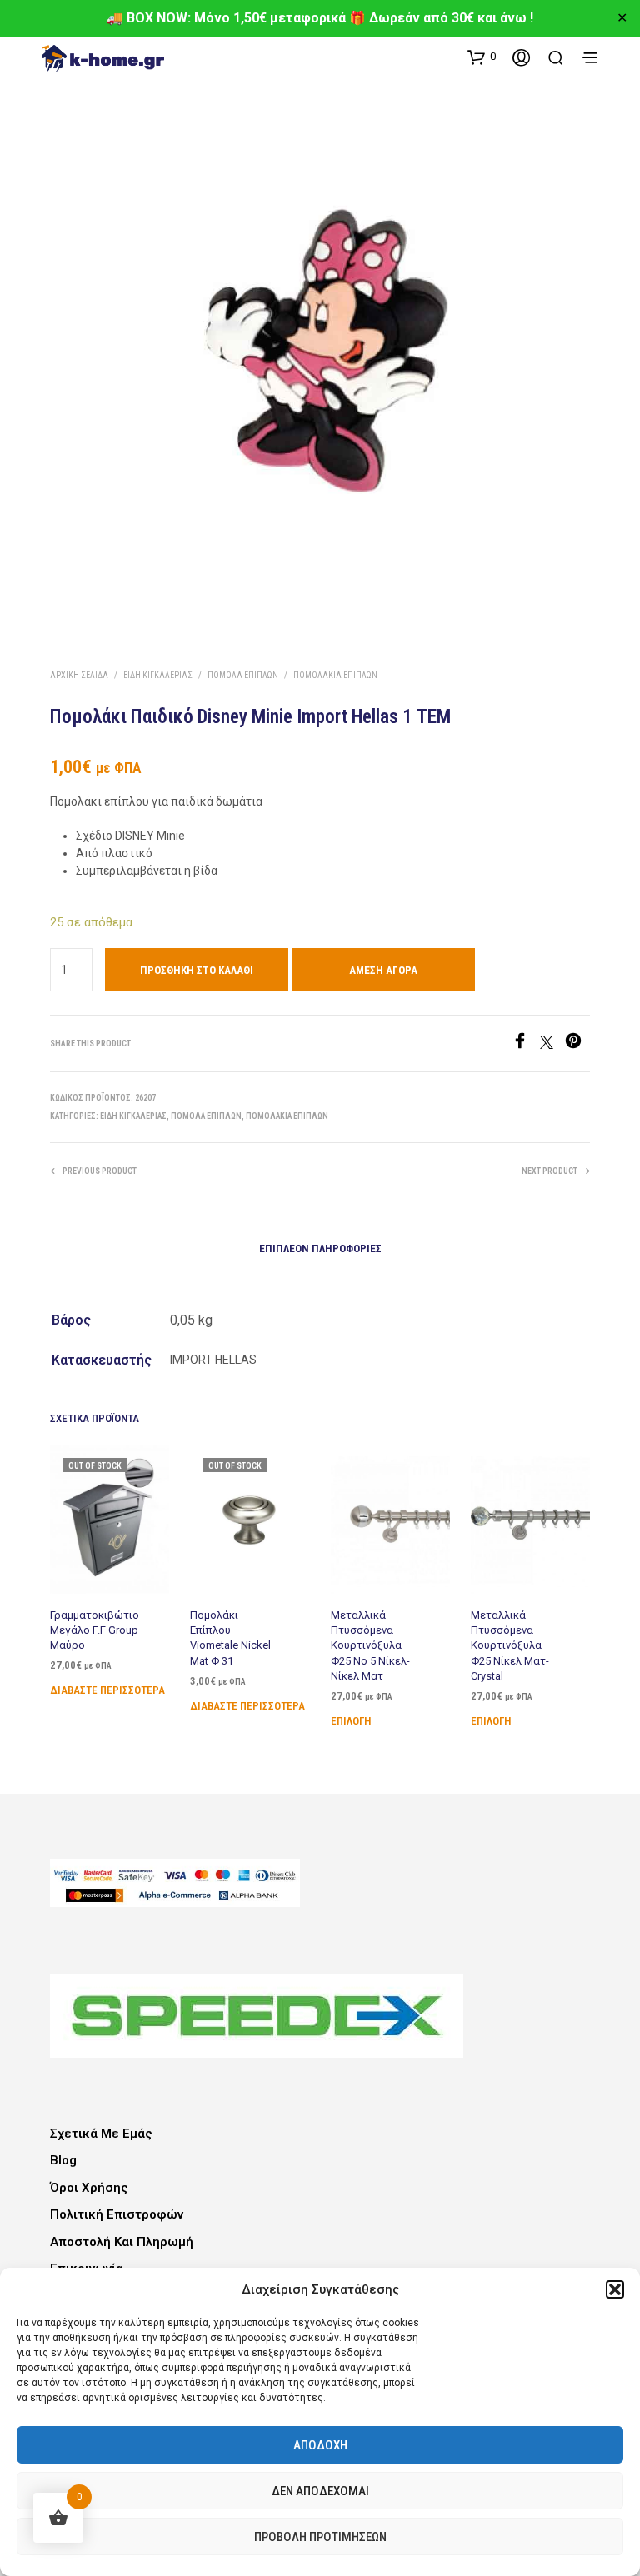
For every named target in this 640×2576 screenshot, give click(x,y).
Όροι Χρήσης (89, 2188)
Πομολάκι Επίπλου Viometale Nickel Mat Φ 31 (230, 1638)
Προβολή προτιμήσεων (320, 2537)
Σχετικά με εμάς (101, 2134)
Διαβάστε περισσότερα (107, 1691)
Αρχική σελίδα (79, 675)
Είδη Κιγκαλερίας (158, 675)
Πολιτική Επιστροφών (117, 2214)
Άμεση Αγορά (383, 970)
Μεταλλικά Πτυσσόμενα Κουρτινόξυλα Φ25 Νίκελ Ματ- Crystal (510, 1645)
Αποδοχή (320, 2445)
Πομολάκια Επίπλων (335, 675)
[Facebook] (526, 1044)
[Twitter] (552, 1044)
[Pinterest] (577, 1044)
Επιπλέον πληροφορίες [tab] (320, 1248)
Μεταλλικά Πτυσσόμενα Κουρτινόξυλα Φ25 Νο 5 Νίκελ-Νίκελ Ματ (370, 1645)
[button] (615, 2289)
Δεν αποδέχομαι (320, 2491)
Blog (63, 2160)
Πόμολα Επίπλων (243, 675)
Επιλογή (351, 1721)
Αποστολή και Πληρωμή (122, 2242)
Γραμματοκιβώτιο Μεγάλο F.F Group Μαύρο (95, 1630)
